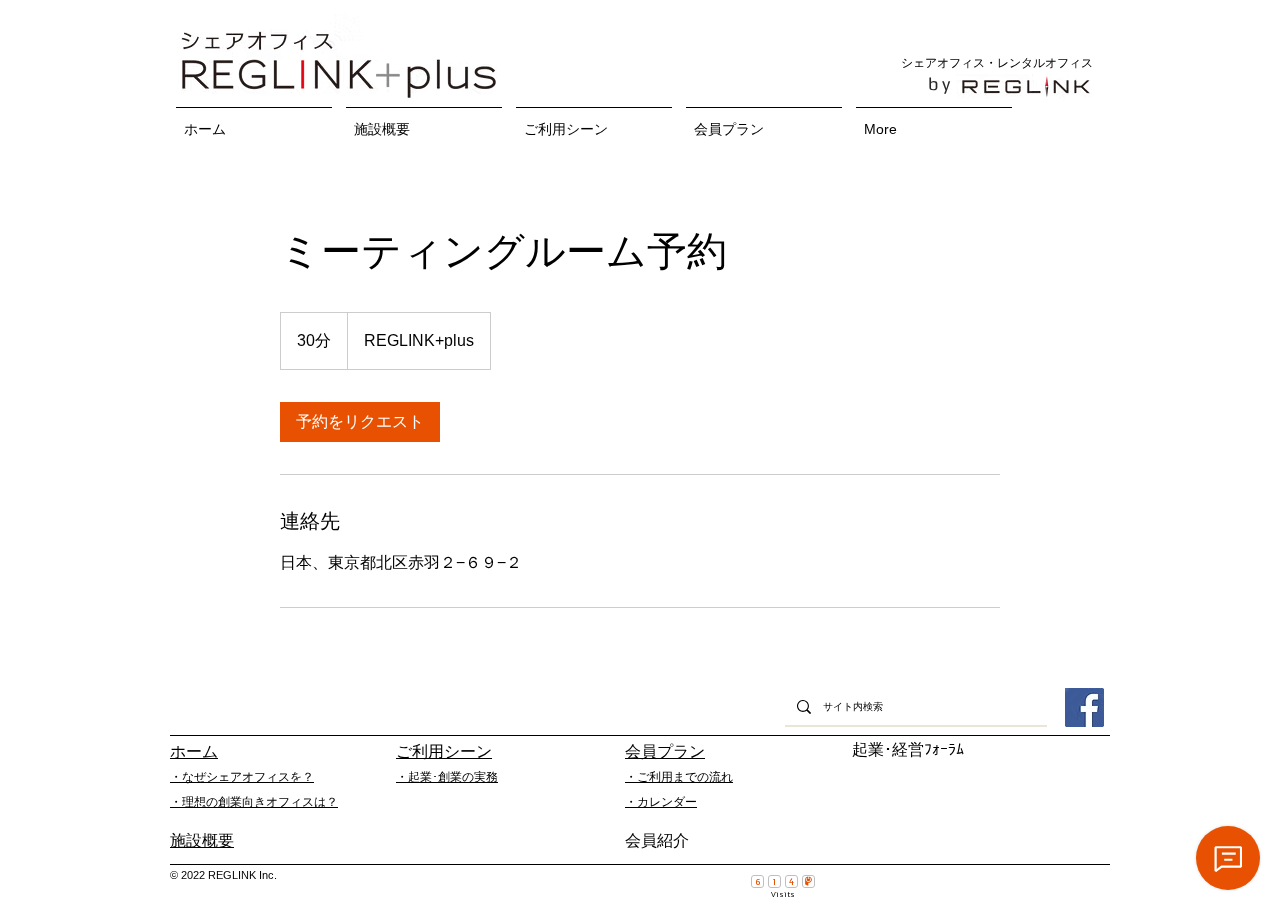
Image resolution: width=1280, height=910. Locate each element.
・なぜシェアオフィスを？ (242, 777)
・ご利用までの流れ (679, 777)
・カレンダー (661, 802)
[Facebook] (1084, 707)
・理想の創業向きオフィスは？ (254, 802)
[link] (360, 422)
